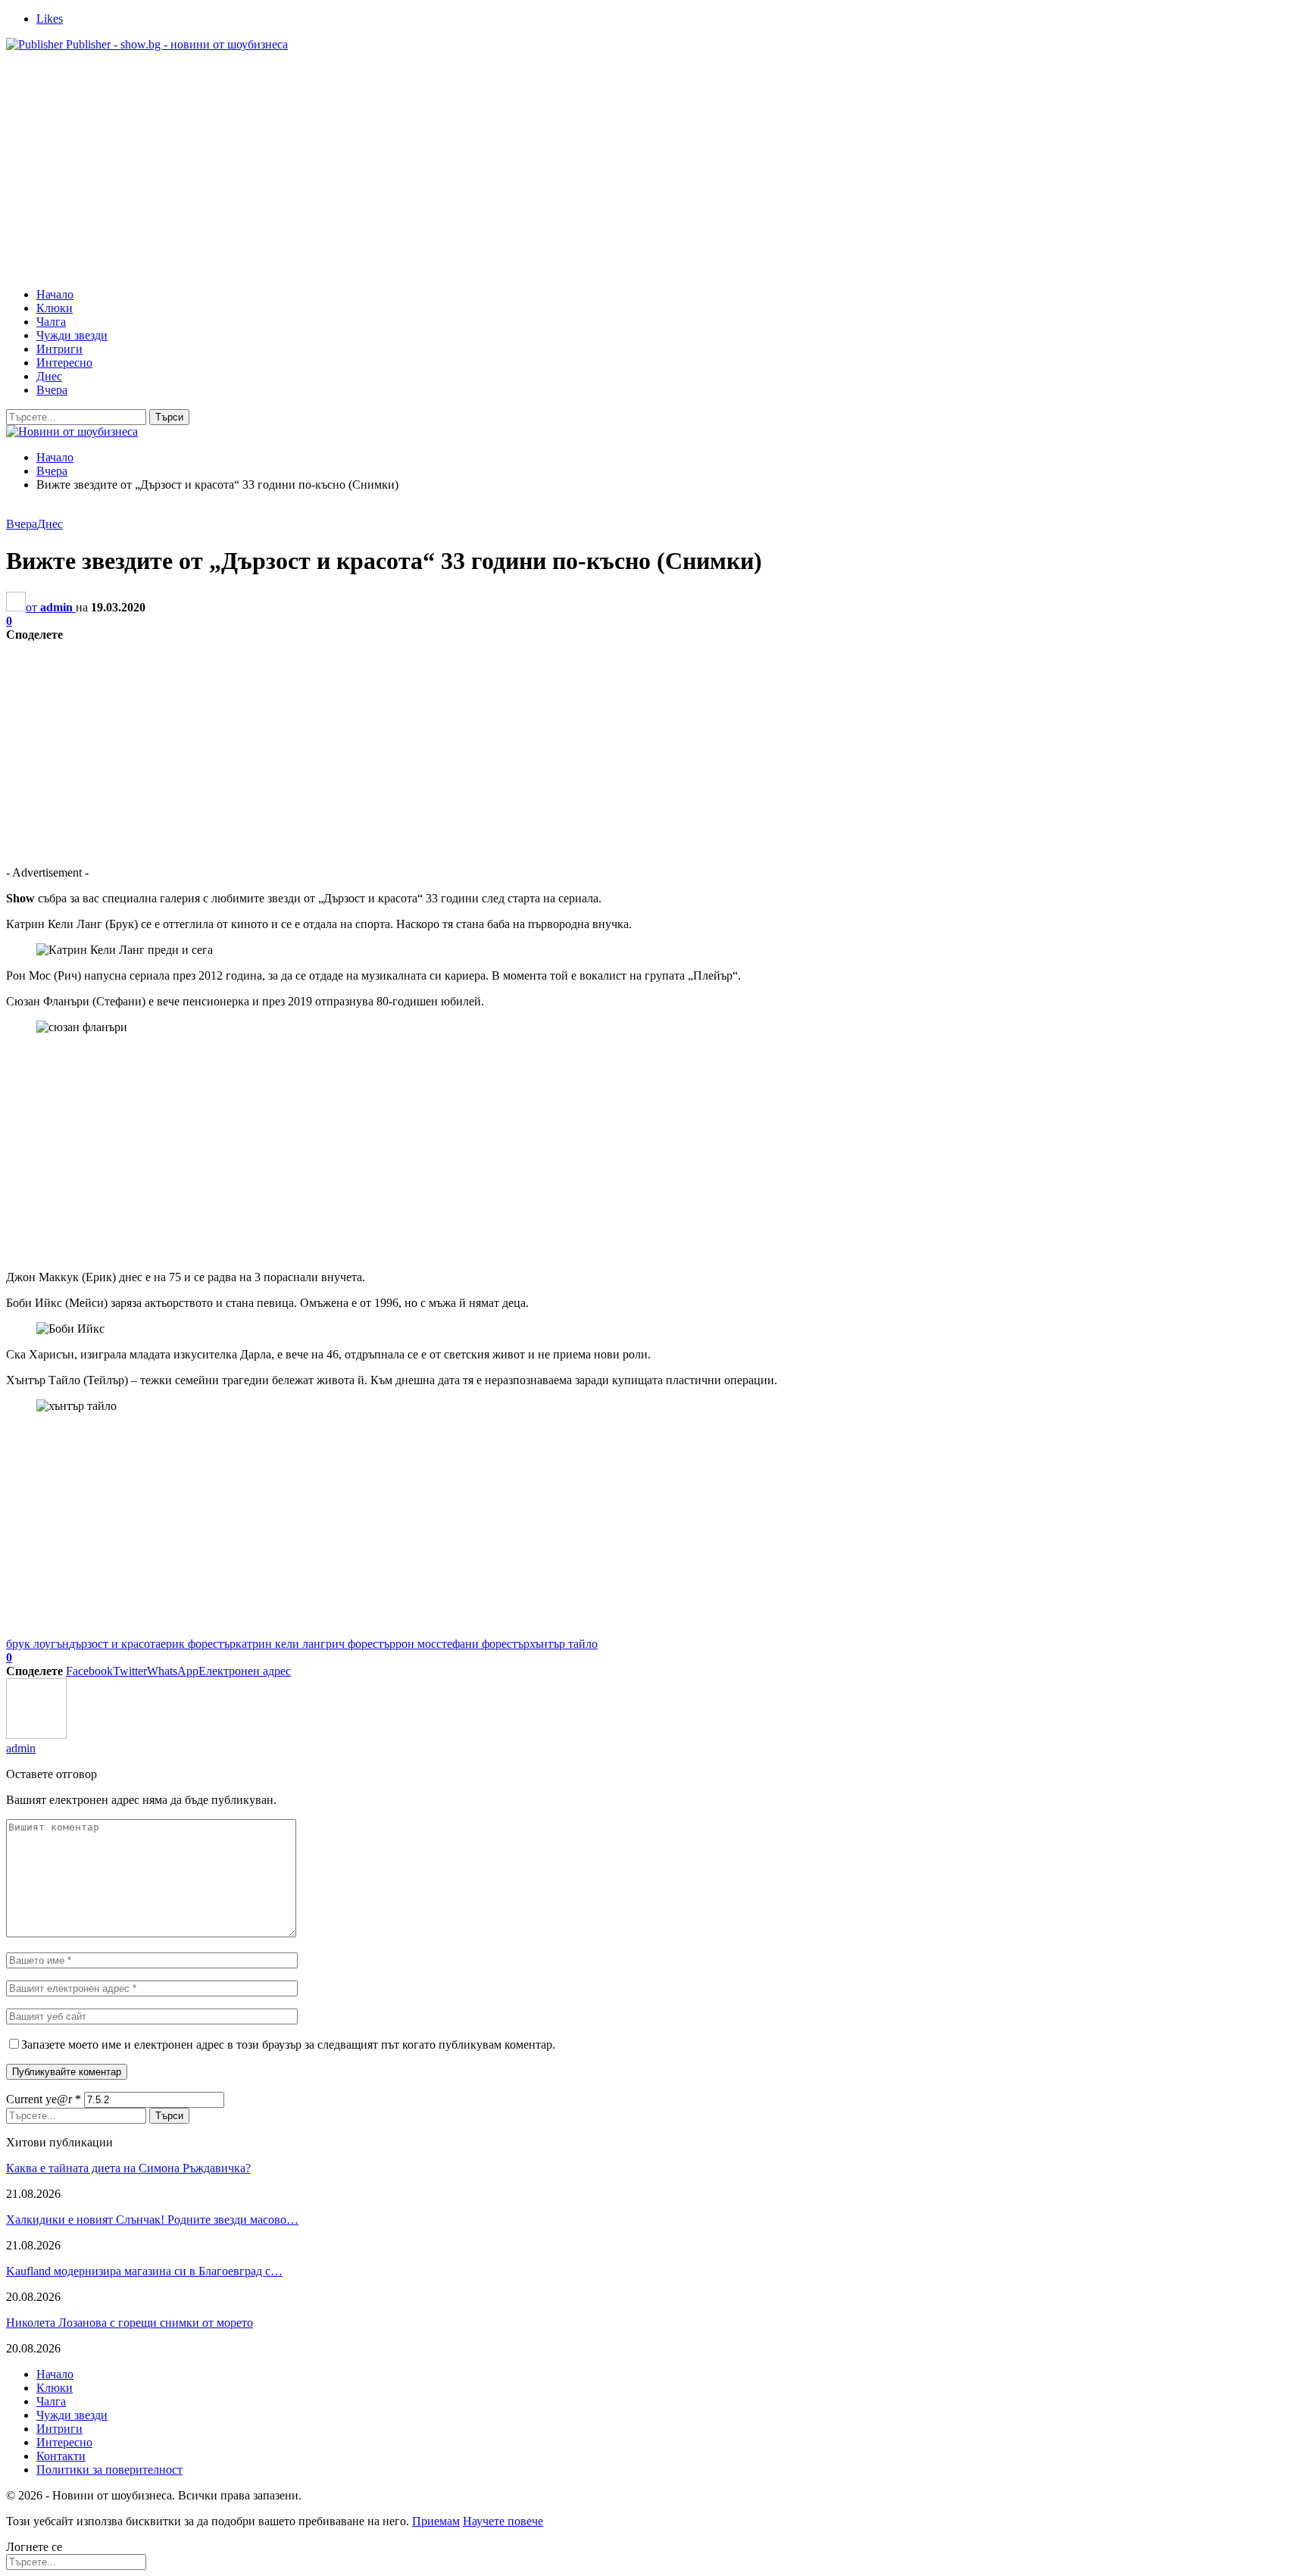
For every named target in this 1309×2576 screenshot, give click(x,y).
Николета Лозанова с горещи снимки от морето (130, 2323)
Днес (49, 376)
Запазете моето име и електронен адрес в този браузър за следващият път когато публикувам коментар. (288, 2045)
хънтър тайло (564, 1644)
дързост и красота (115, 1644)
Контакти (61, 2456)
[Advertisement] (654, 170)
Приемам (436, 2521)
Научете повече (503, 2521)
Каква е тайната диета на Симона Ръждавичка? (128, 2168)
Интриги (59, 349)
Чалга (51, 322)
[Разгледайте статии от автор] (36, 1735)
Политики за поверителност (109, 2470)
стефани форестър (483, 1644)
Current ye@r (44, 2099)
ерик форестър (198, 1644)
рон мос (416, 1644)
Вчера (52, 390)
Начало (55, 294)
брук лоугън (37, 1644)
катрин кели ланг (281, 1644)
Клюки (55, 308)
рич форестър (361, 1644)
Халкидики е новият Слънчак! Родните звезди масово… (152, 2220)
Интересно (64, 363)
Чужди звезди (72, 335)
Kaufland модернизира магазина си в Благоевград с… (144, 2271)
